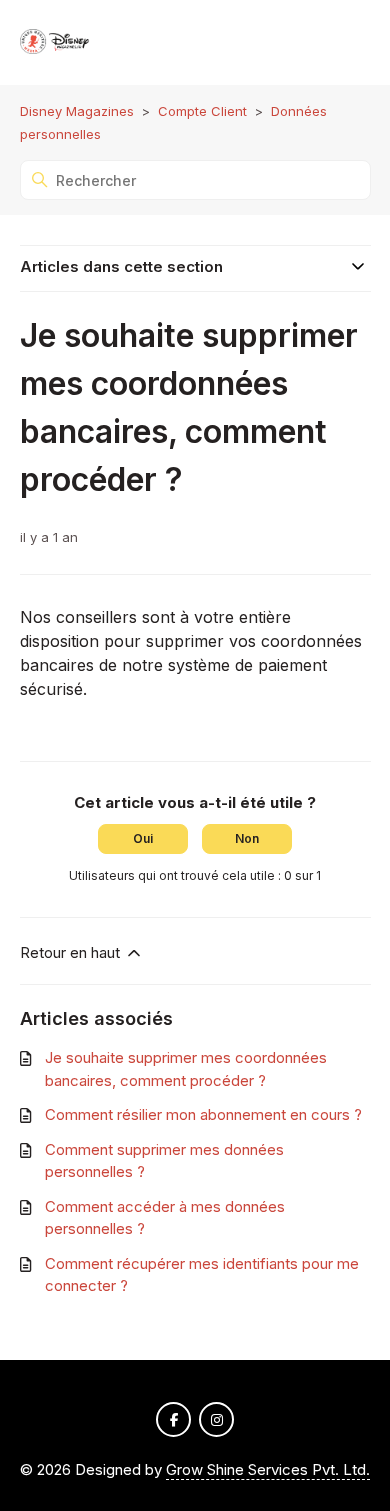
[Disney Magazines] (55, 42)
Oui (143, 838)
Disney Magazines (77, 111)
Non (247, 838)
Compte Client (202, 111)
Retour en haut (72, 952)
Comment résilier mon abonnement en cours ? (203, 1114)
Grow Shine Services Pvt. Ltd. (268, 1469)
